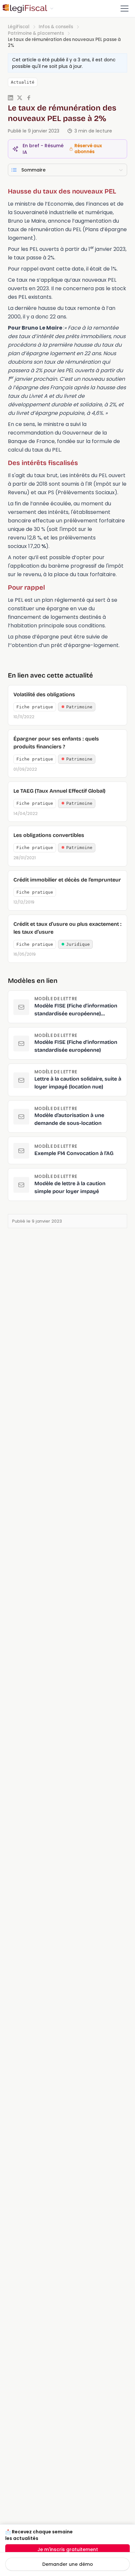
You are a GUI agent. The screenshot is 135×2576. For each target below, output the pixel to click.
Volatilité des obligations (44, 694)
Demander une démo (68, 2564)
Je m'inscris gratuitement (68, 2549)
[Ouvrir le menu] (125, 9)
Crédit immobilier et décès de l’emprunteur (67, 880)
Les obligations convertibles (49, 835)
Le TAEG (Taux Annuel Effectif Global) (59, 791)
